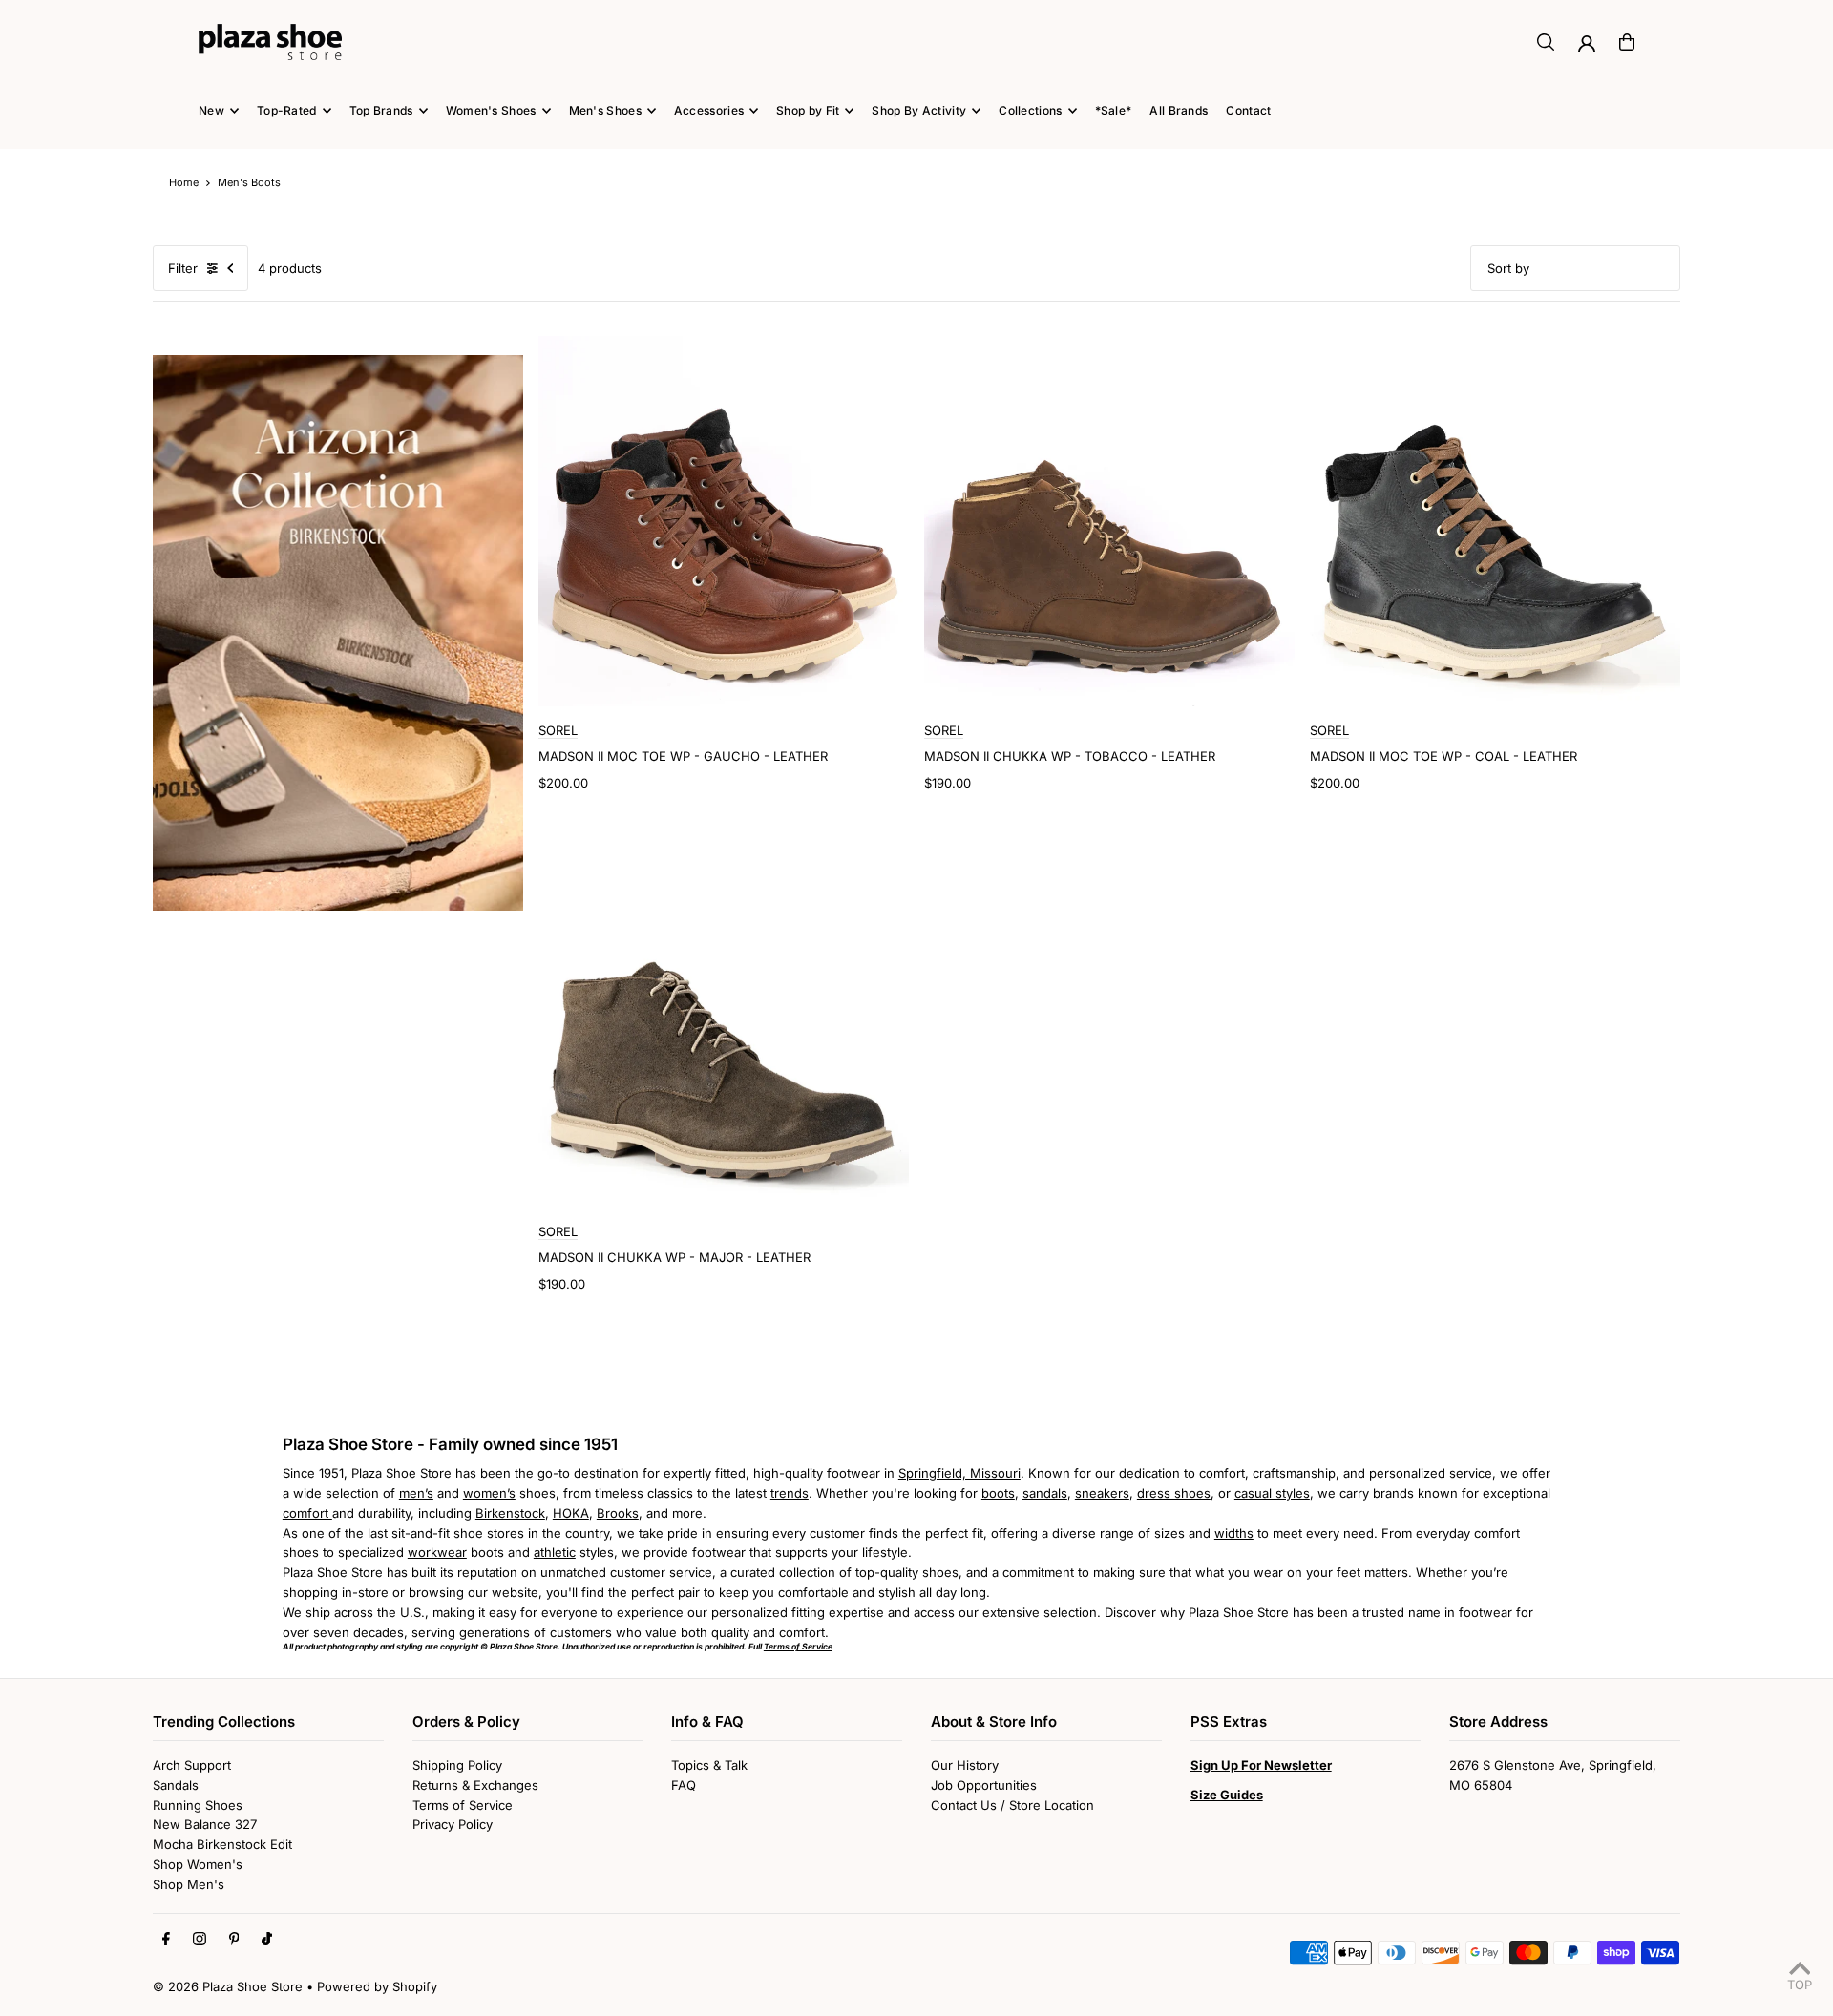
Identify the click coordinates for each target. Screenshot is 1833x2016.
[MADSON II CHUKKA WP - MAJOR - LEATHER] (724, 1022)
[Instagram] (200, 1940)
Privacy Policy (453, 1824)
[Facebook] (166, 1940)
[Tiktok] (267, 1940)
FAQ (684, 1785)
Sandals (176, 1785)
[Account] (1587, 44)
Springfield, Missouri (959, 1473)
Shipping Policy (457, 1765)
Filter (183, 268)
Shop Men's (189, 1884)
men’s (416, 1493)
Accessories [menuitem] (709, 110)
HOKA (571, 1513)
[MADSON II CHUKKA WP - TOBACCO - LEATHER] (1109, 521)
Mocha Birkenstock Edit (222, 1844)
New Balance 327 (205, 1824)
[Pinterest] (234, 1940)
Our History (965, 1765)
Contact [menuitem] (1248, 110)
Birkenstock (510, 1513)
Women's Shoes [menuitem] (491, 110)
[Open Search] (1546, 42)
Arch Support (192, 1765)
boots (998, 1493)
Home (184, 182)
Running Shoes (198, 1805)
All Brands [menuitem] (1179, 110)
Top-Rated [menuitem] (287, 110)
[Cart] (1627, 42)
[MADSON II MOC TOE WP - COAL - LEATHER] (1495, 521)
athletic (555, 1552)
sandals (1045, 1493)
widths (1234, 1533)
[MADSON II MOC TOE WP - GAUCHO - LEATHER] (724, 521)
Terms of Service (463, 1805)
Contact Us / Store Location (1012, 1805)
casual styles (1272, 1493)
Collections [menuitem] (1030, 110)
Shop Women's (198, 1864)
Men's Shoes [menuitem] (605, 110)
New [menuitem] (211, 110)
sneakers (1102, 1493)
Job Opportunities (984, 1785)
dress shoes (1174, 1493)
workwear (437, 1552)
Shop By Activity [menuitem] (919, 110)
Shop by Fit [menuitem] (808, 110)
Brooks (618, 1513)
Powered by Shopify (377, 1986)
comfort (307, 1513)
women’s (489, 1493)
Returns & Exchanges (475, 1785)
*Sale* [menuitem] (1114, 110)
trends (790, 1493)
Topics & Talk (709, 1765)
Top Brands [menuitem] (381, 110)
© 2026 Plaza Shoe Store (228, 1986)
